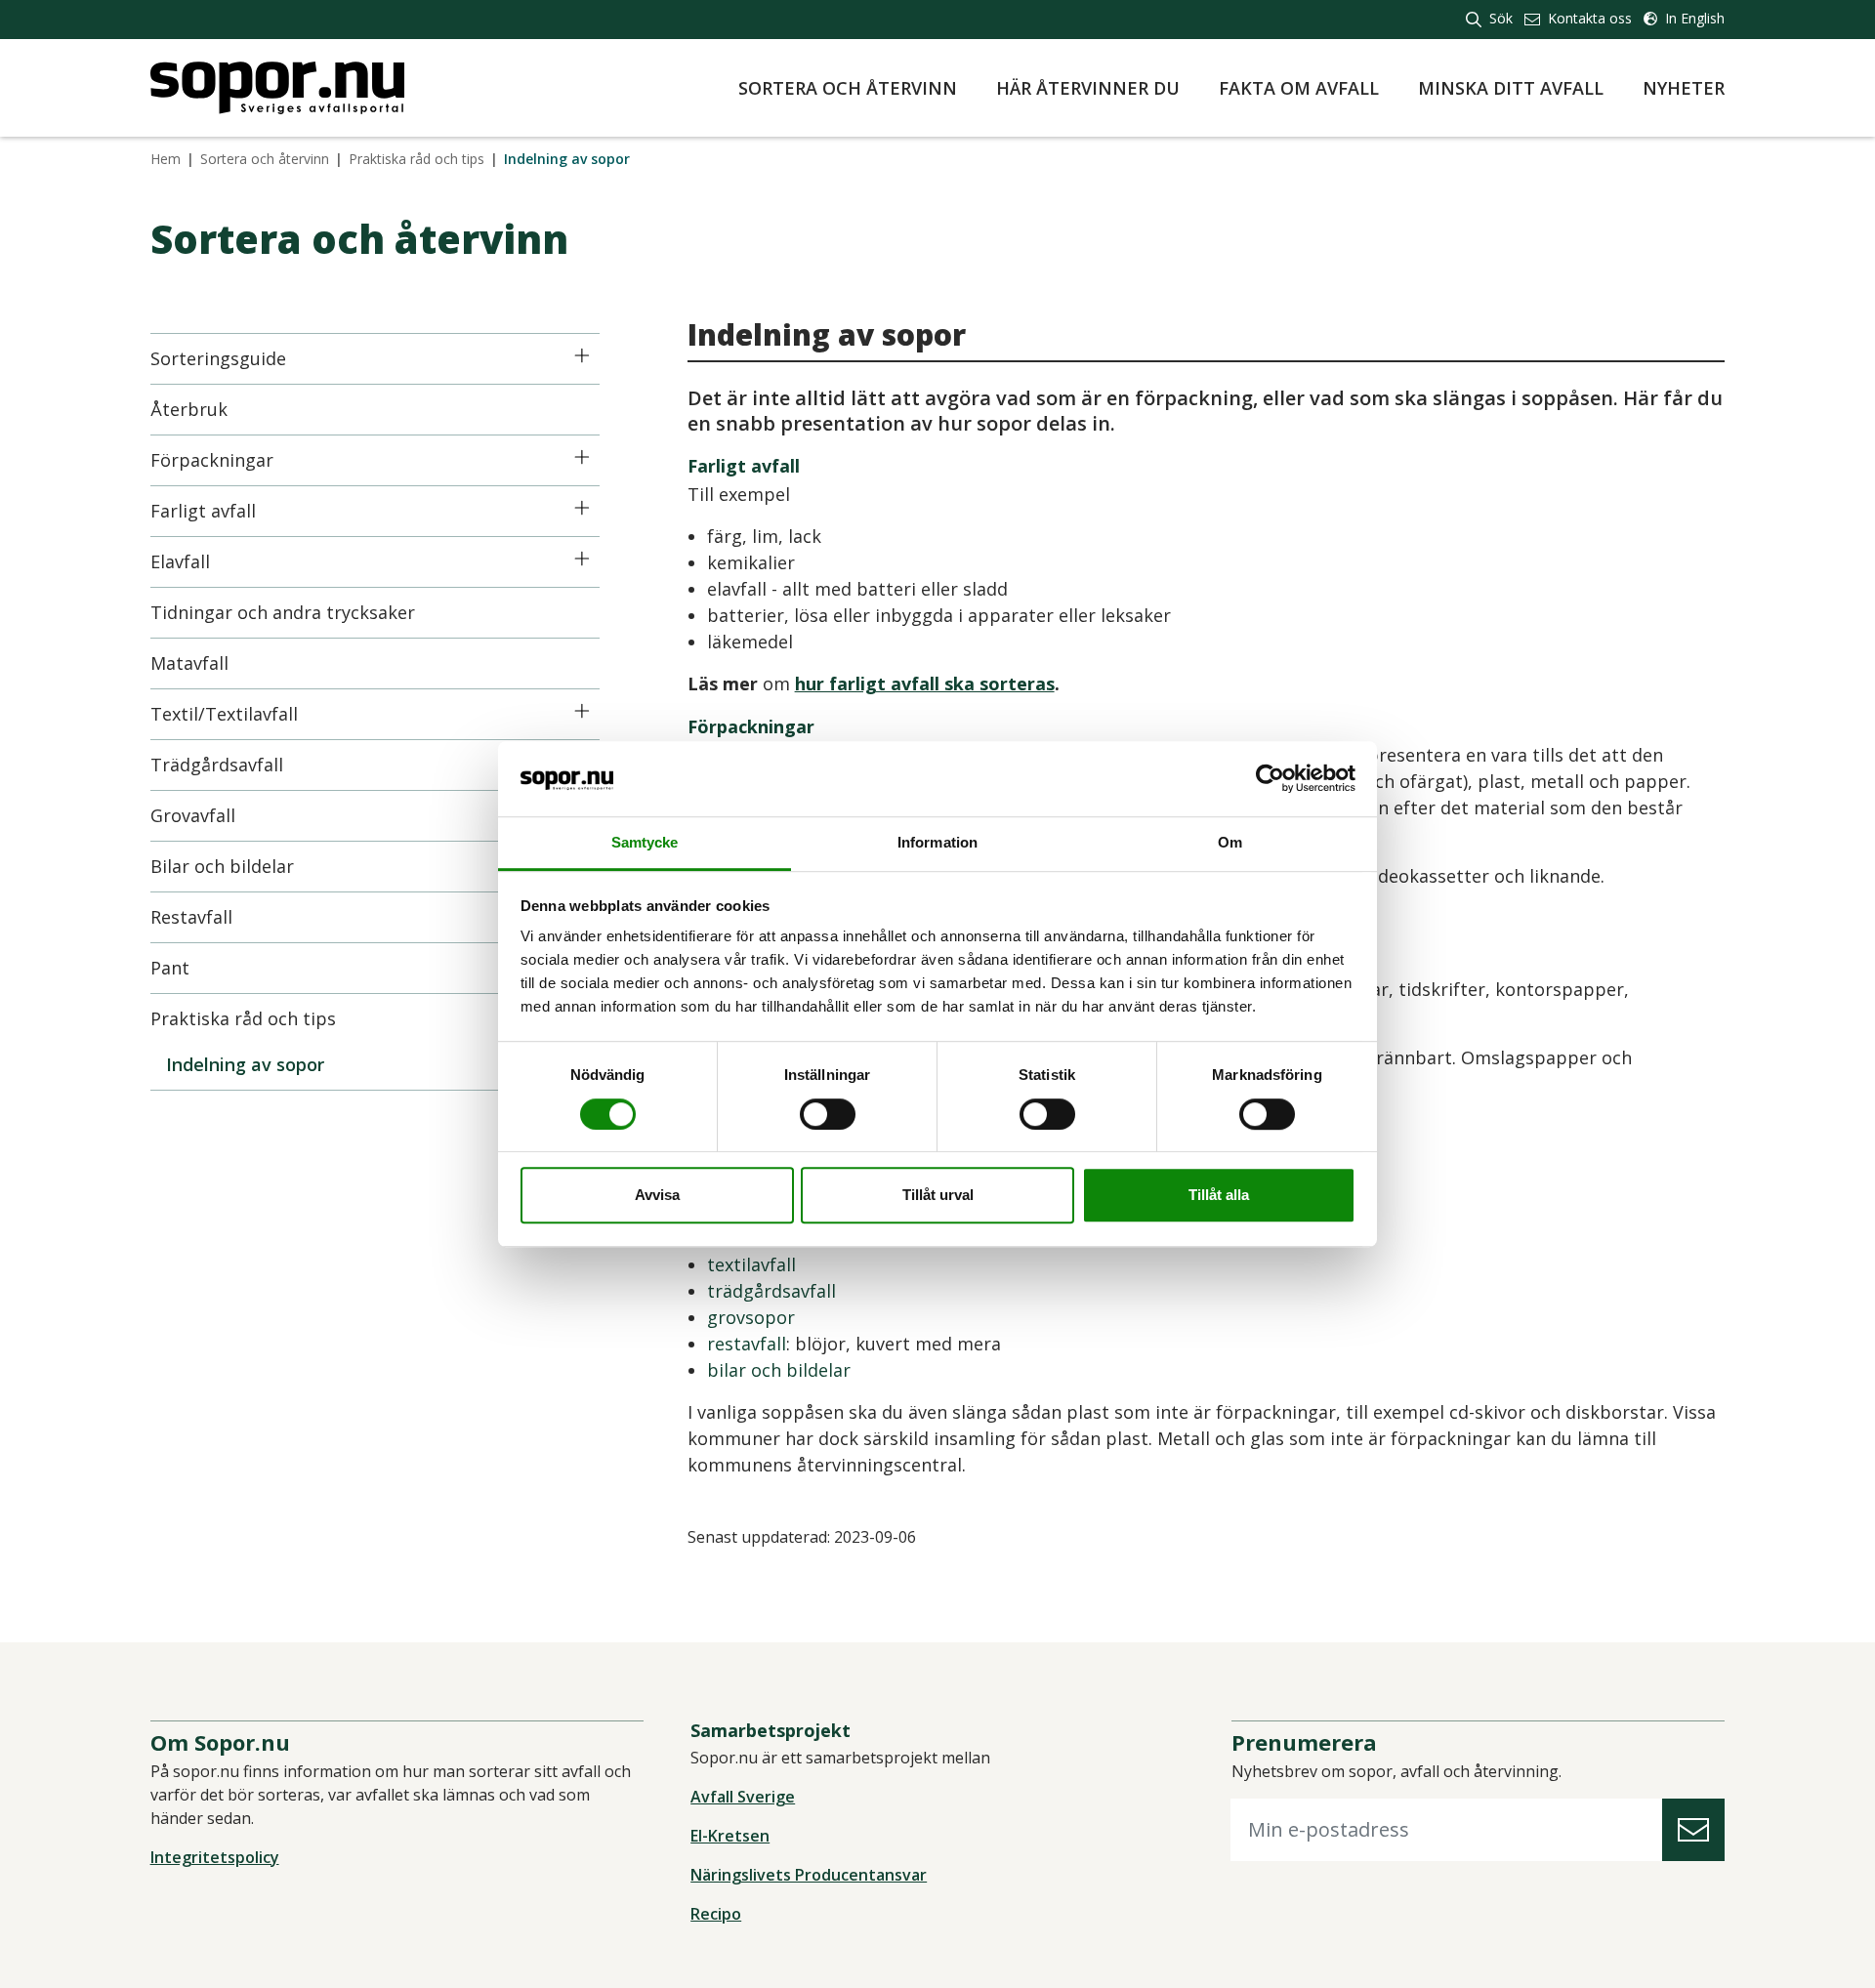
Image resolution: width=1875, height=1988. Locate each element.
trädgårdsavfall (771, 1291)
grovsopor (751, 1317)
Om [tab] (1230, 842)
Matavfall (189, 663)
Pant (170, 968)
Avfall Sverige (743, 1797)
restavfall (747, 1344)
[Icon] (582, 356)
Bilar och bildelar (222, 866)
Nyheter (1684, 88)
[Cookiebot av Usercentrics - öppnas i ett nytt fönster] (1270, 779)
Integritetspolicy (215, 1857)
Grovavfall (193, 815)
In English (1693, 18)
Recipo (716, 1914)
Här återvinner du (1088, 88)
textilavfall (751, 1264)
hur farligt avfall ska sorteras (925, 683)
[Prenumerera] (1693, 1830)
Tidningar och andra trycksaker (283, 612)
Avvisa (657, 1195)
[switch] (828, 1114)
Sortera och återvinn (848, 88)
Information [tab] (937, 842)
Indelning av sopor (245, 1064)
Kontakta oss (1588, 18)
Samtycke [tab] (645, 842)
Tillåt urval (938, 1195)
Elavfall (180, 561)
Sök (1499, 18)
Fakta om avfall (1299, 88)
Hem (166, 159)
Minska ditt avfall (1511, 88)
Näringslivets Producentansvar (809, 1875)
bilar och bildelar (779, 1370)
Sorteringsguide (218, 358)
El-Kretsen (730, 1836)
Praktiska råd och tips (417, 159)
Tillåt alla (1219, 1195)
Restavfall (191, 917)
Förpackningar (212, 460)
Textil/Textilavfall (224, 714)
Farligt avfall (203, 511)
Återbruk (189, 409)
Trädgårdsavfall (217, 765)
